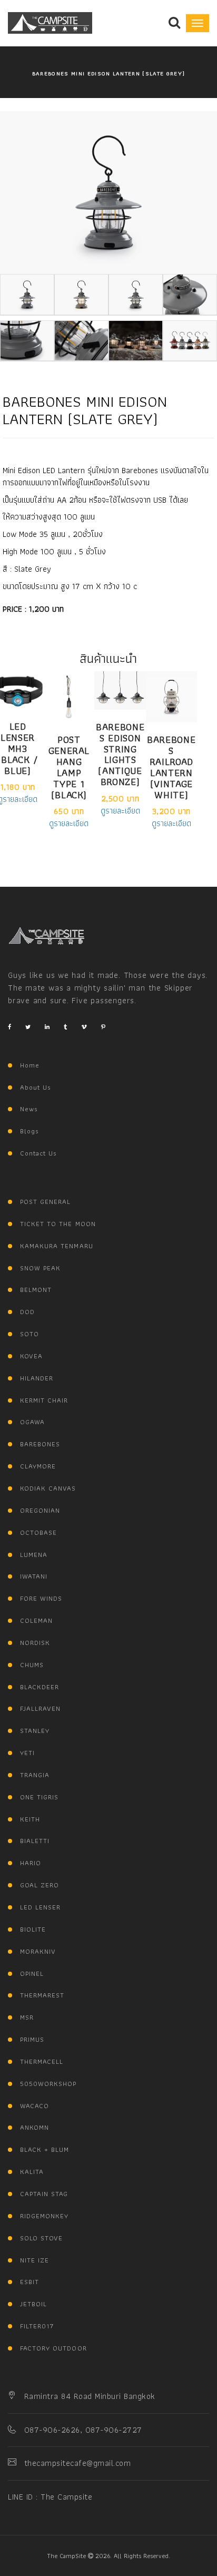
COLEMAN (36, 1620)
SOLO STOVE (41, 2238)
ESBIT (29, 2282)
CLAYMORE (38, 1466)
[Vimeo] (84, 1027)
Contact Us (38, 1153)
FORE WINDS (41, 1598)
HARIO (31, 1863)
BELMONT (36, 1290)
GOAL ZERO (40, 1885)
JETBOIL (33, 2304)
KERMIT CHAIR (44, 1400)
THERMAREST (42, 1995)
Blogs (29, 1131)
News (29, 1109)
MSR (27, 2017)
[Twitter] (28, 1027)
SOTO (29, 1334)
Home (30, 1065)
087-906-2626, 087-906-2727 (83, 2430)
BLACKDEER (40, 1687)
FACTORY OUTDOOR (53, 2348)
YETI (27, 1753)
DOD (27, 1312)
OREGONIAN (40, 1510)
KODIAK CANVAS (48, 1488)
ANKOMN (34, 2127)
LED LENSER (40, 1907)
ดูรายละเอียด (69, 824)
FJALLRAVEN (40, 1708)
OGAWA (32, 1422)
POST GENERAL (45, 1202)
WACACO (34, 2106)
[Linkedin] (47, 1027)
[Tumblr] (65, 1027)
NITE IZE (34, 2260)
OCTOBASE (38, 1532)
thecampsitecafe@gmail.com (77, 2463)
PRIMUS (32, 2039)
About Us (36, 1087)
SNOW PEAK (40, 1268)
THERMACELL (42, 2061)
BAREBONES (40, 1444)
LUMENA (34, 1555)
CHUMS (32, 1665)
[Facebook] (9, 1027)
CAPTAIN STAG (44, 2194)
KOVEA (31, 1356)
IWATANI (34, 1576)
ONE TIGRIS (39, 1797)
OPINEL (32, 1973)
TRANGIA (35, 1775)
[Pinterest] (103, 1027)
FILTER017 (37, 2326)
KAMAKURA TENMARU (57, 1246)
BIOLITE (33, 1929)
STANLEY (35, 1731)
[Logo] (47, 936)
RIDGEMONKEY (44, 2216)
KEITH (30, 1819)
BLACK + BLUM (45, 2149)
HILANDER (37, 1378)
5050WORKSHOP (48, 2084)
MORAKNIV (38, 1951)
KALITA (32, 2172)
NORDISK (35, 1643)
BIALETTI (35, 1841)
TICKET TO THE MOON (58, 1224)
